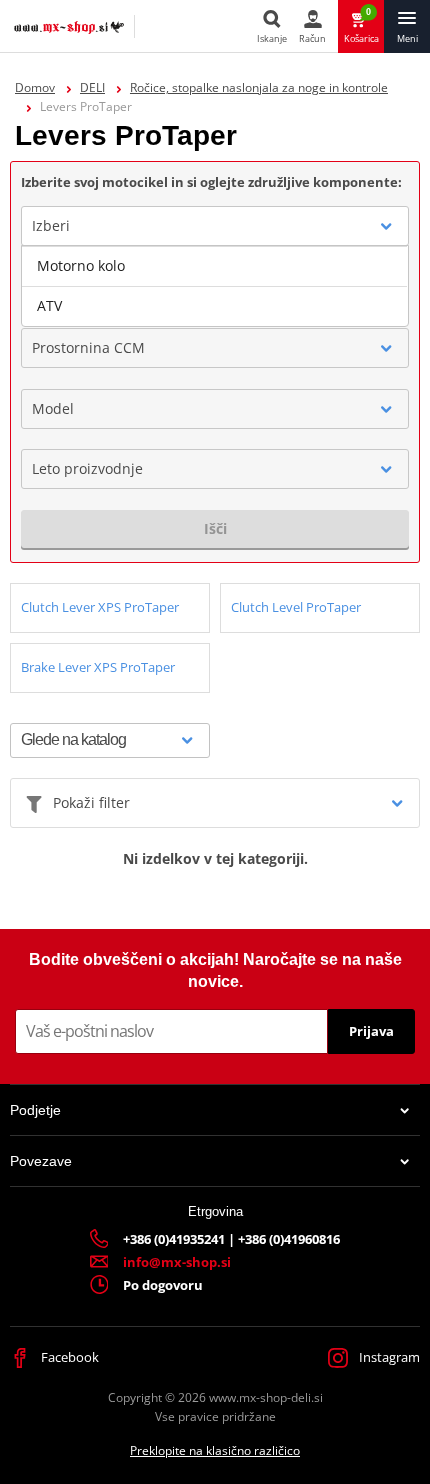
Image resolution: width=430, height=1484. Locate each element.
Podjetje (35, 1110)
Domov (35, 87)
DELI (92, 87)
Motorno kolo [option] (81, 265)
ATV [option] (49, 305)
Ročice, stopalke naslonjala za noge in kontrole (259, 87)
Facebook (68, 1357)
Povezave (41, 1161)
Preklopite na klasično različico (215, 1450)
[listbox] (215, 286)
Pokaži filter (91, 802)
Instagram (388, 1357)
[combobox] (215, 226)
